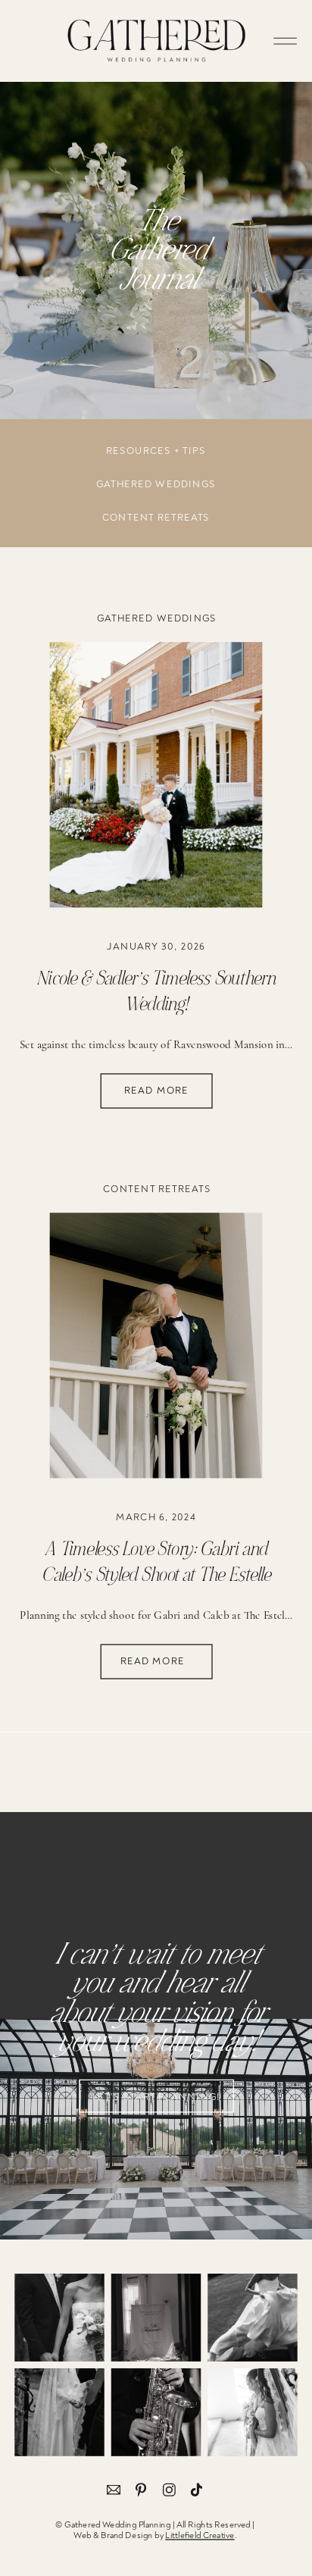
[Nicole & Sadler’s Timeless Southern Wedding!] (156, 775)
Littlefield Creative (200, 2535)
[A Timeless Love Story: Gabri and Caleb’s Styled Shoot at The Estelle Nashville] (156, 1345)
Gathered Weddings (157, 618)
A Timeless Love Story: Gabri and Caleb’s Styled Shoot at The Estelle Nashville (156, 1574)
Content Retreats (157, 1189)
